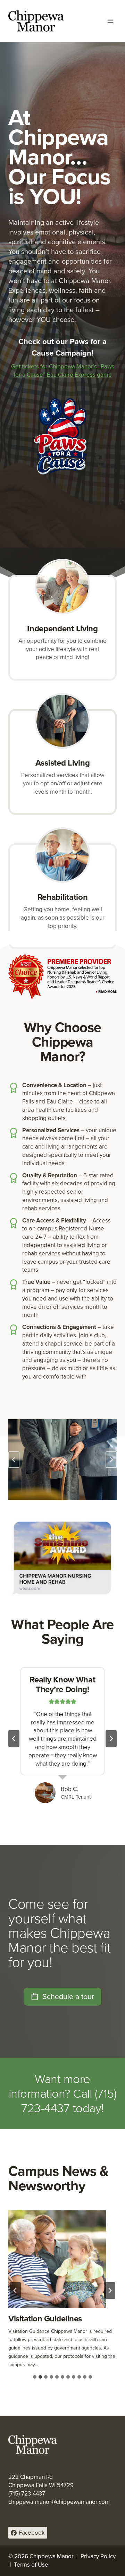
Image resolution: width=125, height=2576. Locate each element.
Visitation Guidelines (45, 2319)
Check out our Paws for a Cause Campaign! (62, 347)
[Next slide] (111, 1460)
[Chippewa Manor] (36, 21)
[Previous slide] (14, 1460)
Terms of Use (31, 2565)
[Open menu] (110, 21)
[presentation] (57, 2259)
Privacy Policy (98, 2556)
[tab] (35, 2377)
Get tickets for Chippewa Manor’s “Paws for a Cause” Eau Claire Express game (63, 371)
